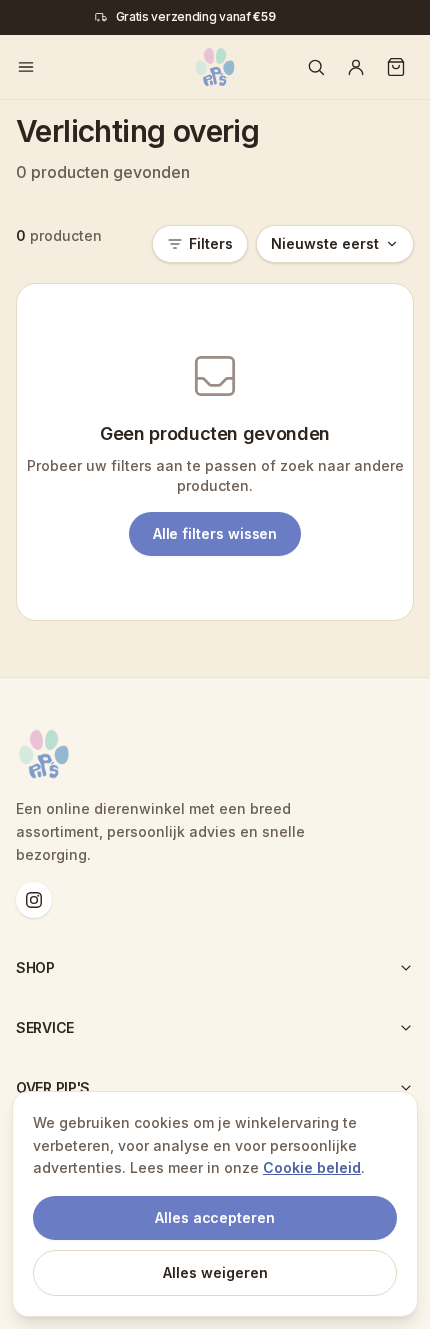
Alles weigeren (215, 1272)
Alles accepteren (215, 1217)
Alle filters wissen (215, 533)
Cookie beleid (312, 1167)
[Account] (356, 67)
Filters (211, 243)
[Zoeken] (316, 67)
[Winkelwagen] (396, 67)
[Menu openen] (26, 67)
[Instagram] (34, 900)
